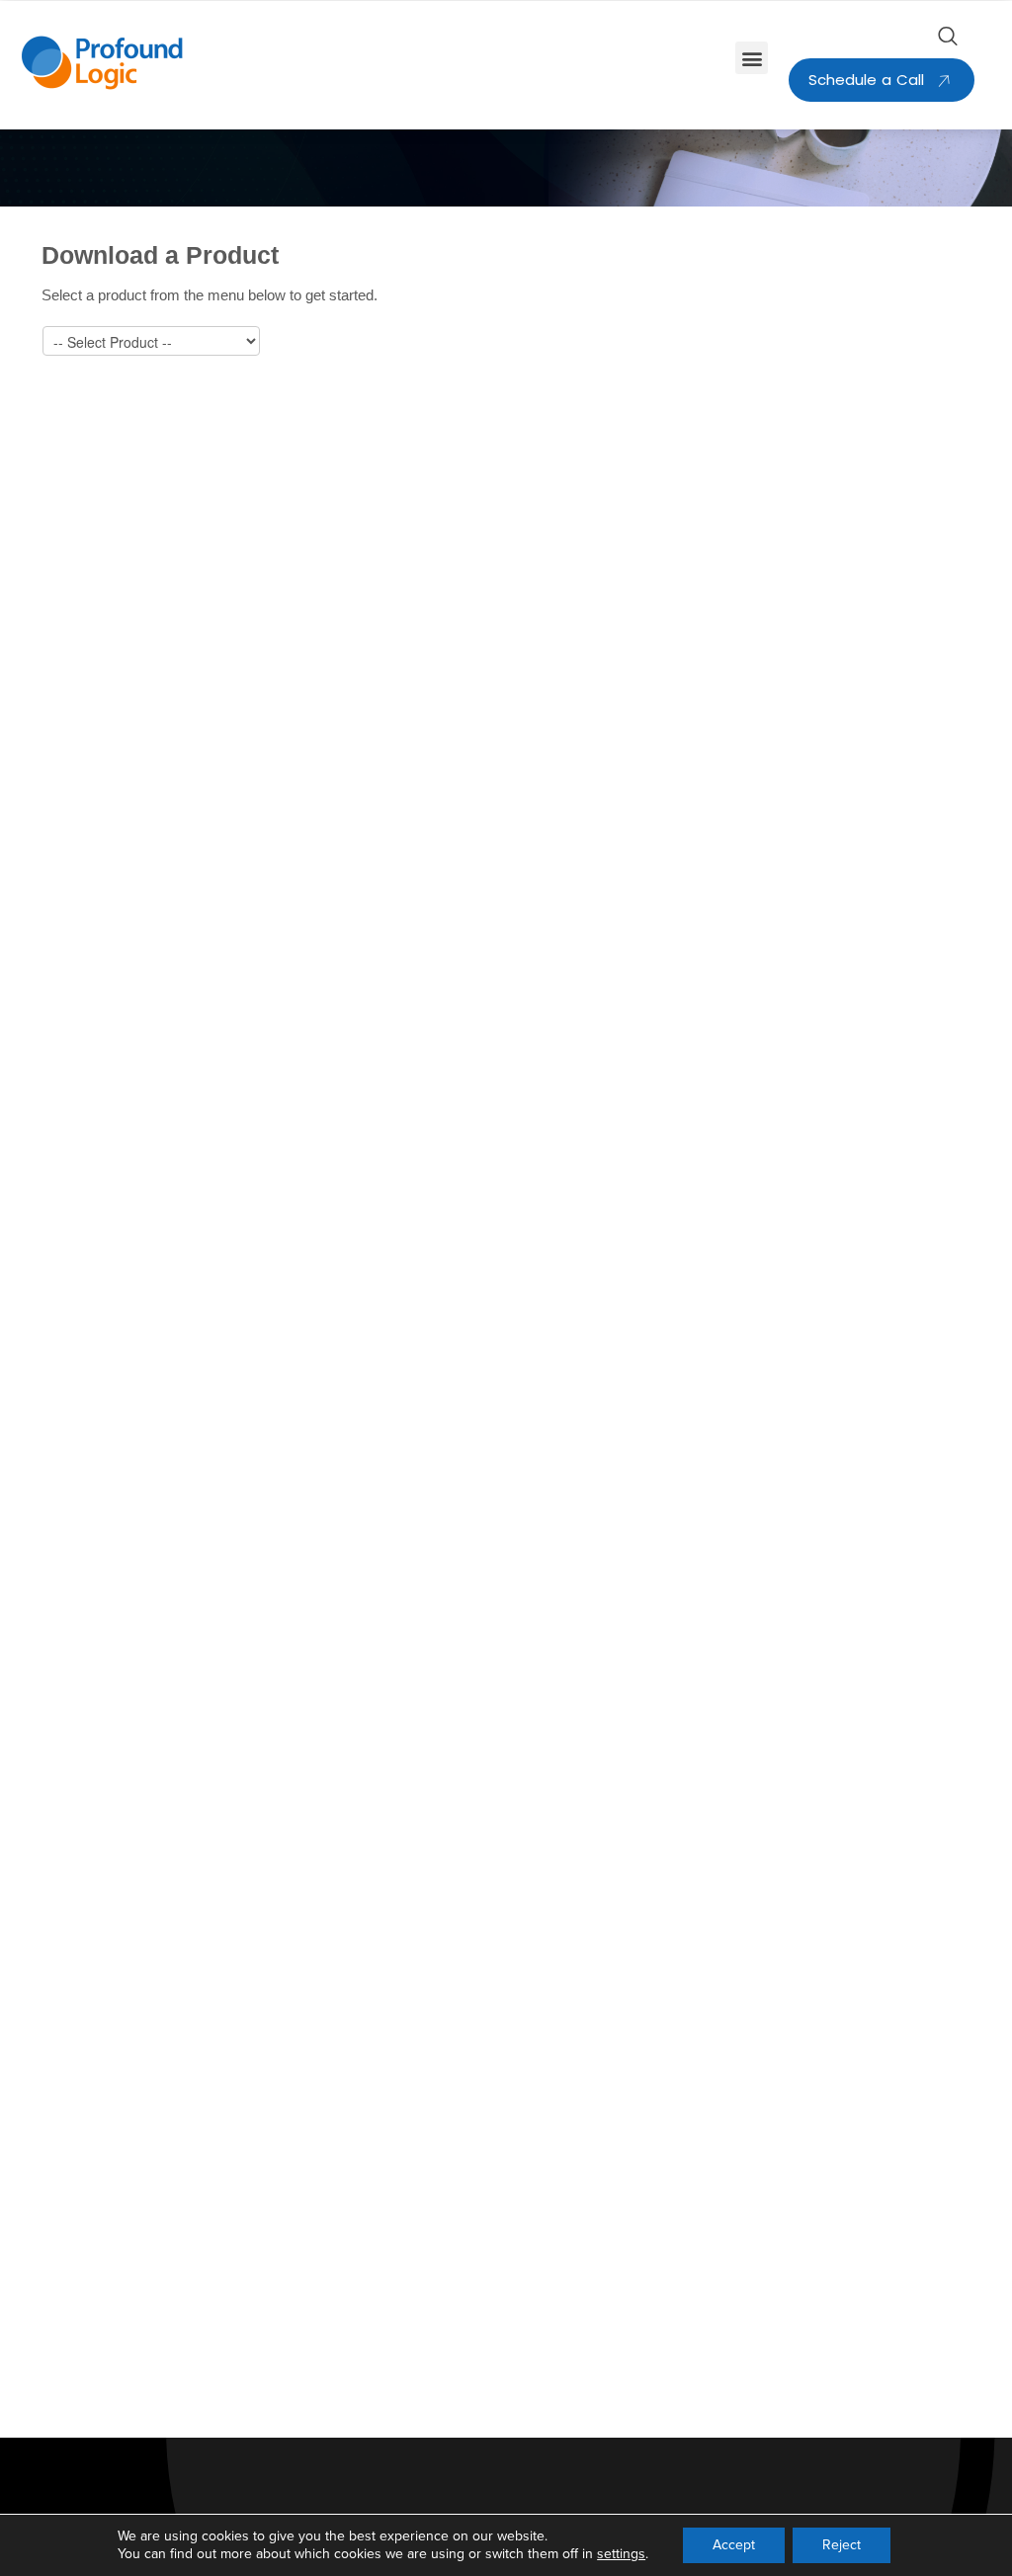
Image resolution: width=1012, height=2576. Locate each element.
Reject (842, 2545)
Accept (734, 2545)
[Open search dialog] (948, 41)
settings (621, 2554)
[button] (752, 58)
